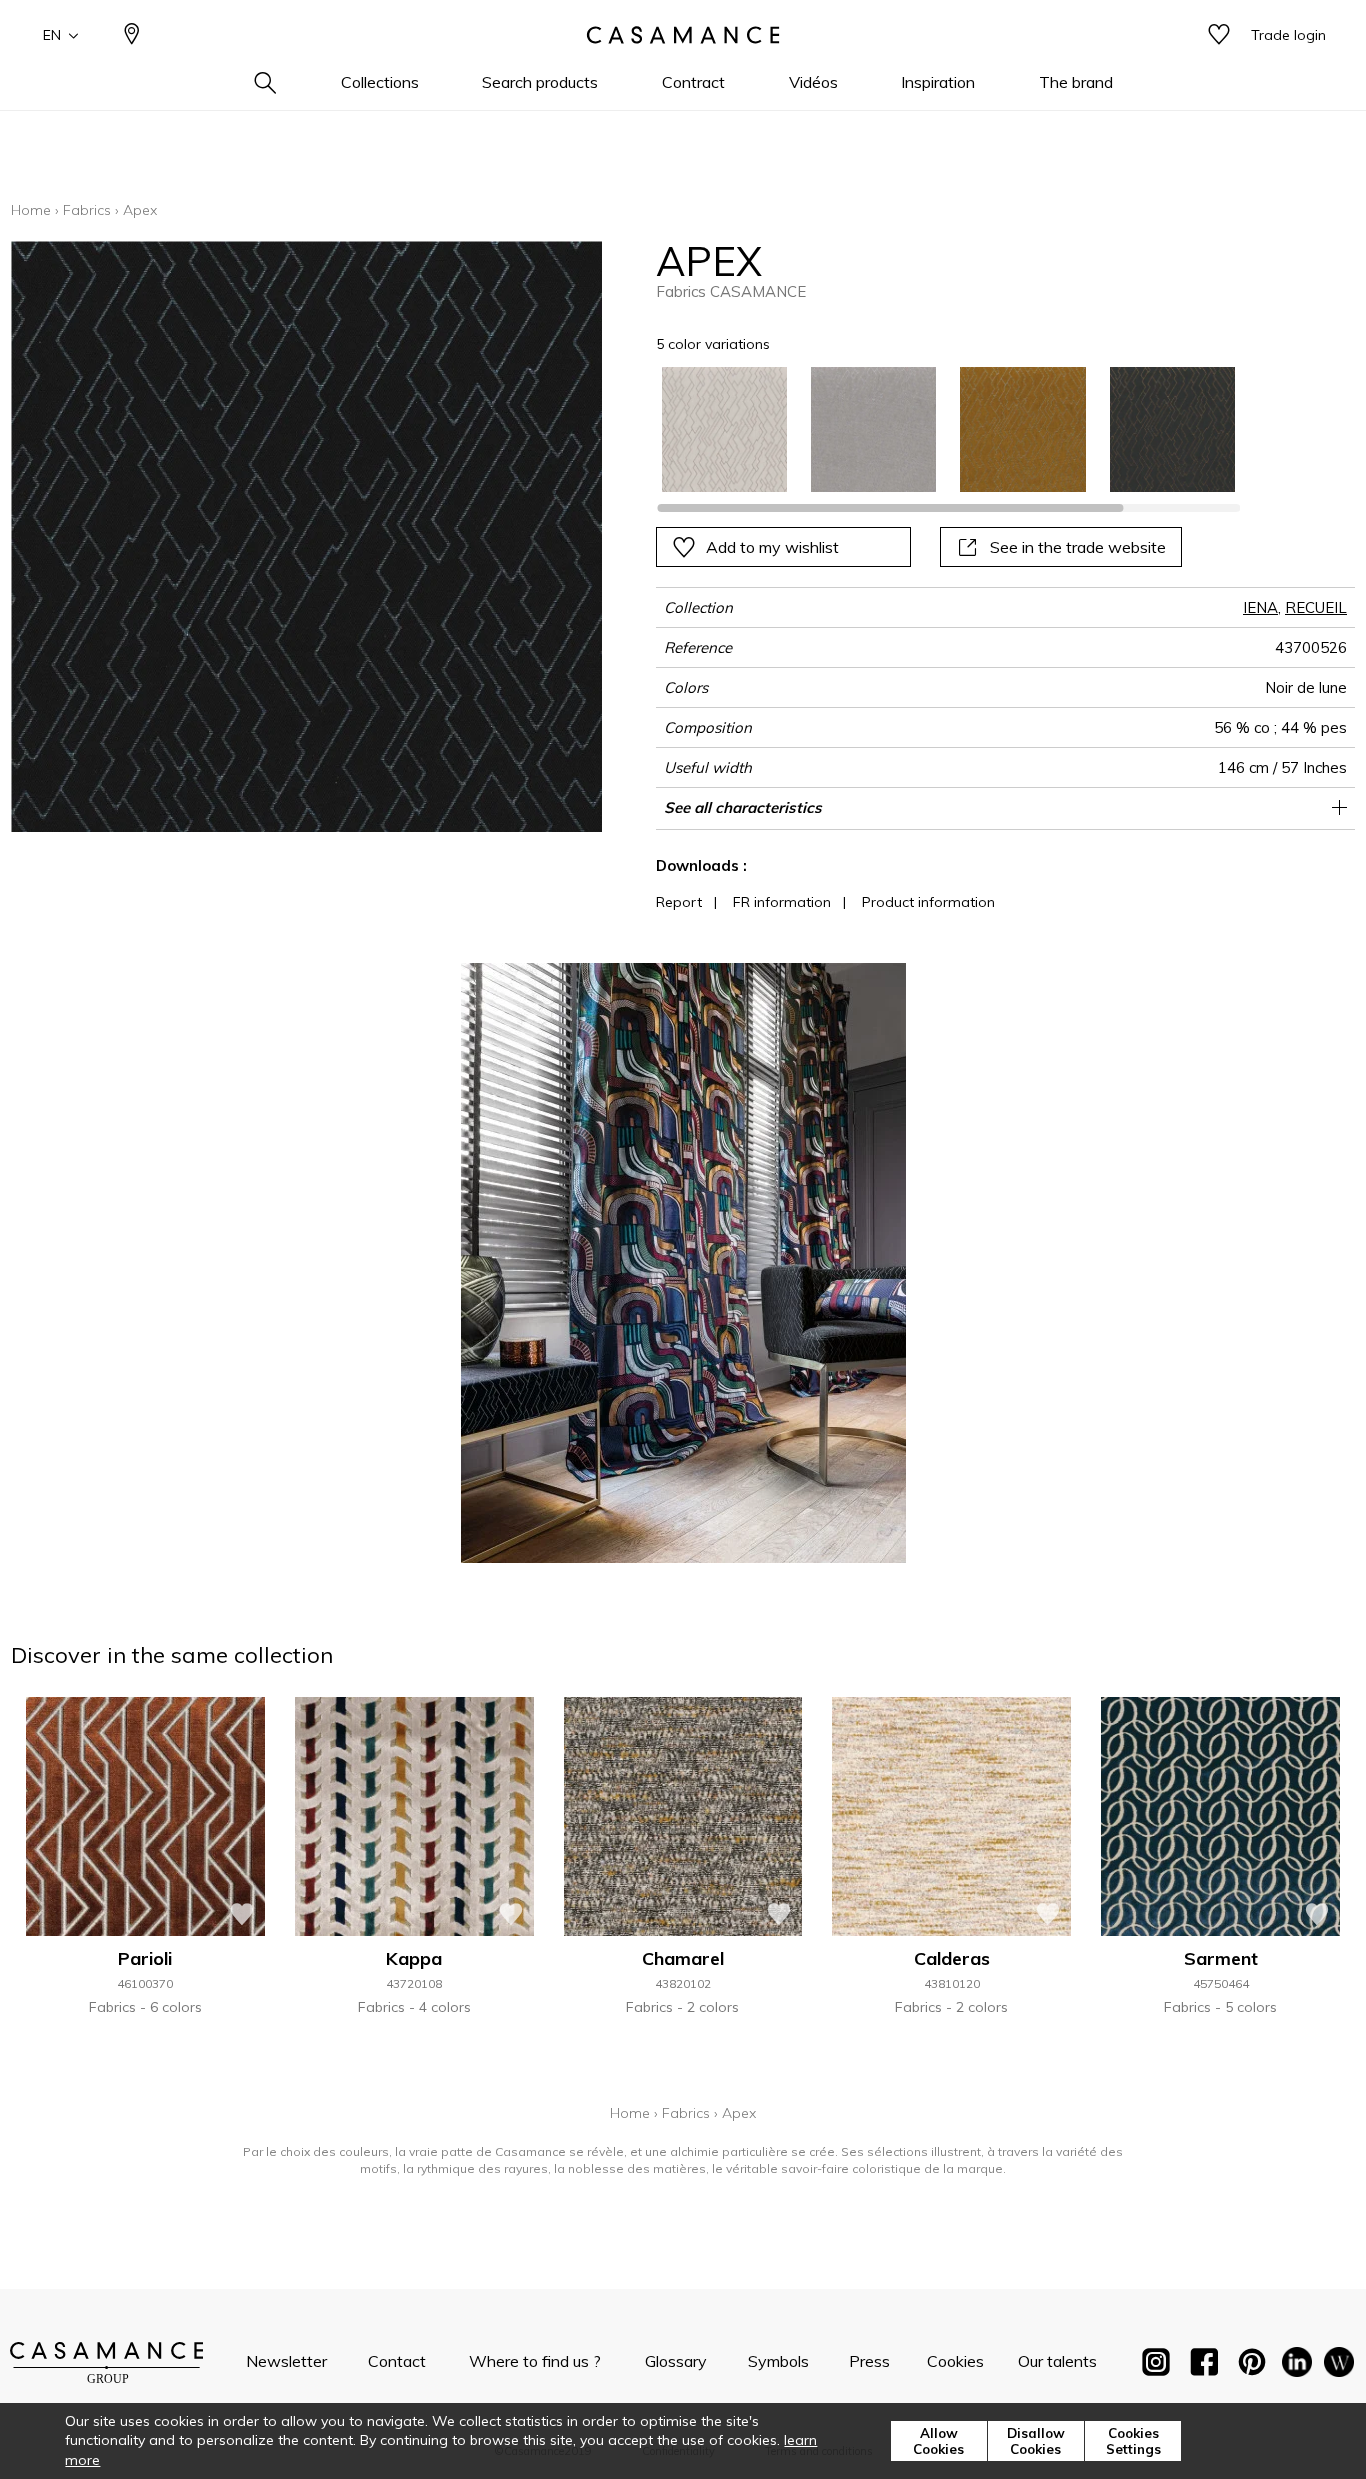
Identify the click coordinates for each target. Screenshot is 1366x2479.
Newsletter (286, 2361)
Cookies (955, 2361)
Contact (397, 2361)
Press (869, 2361)
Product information (928, 902)
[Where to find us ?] (132, 35)
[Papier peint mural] (1339, 2366)
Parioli (145, 1958)
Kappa (414, 1958)
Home (31, 210)
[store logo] (683, 35)
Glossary (676, 2361)
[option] (724, 429)
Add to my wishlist (772, 547)
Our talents (1057, 2361)
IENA (1260, 607)
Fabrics (87, 210)
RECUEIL (1316, 607)
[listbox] (936, 429)
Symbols (778, 2361)
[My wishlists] (1219, 35)
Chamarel (683, 1958)
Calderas (952, 1958)
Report (679, 902)
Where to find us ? (535, 2361)
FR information (782, 902)
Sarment (1221, 1958)
